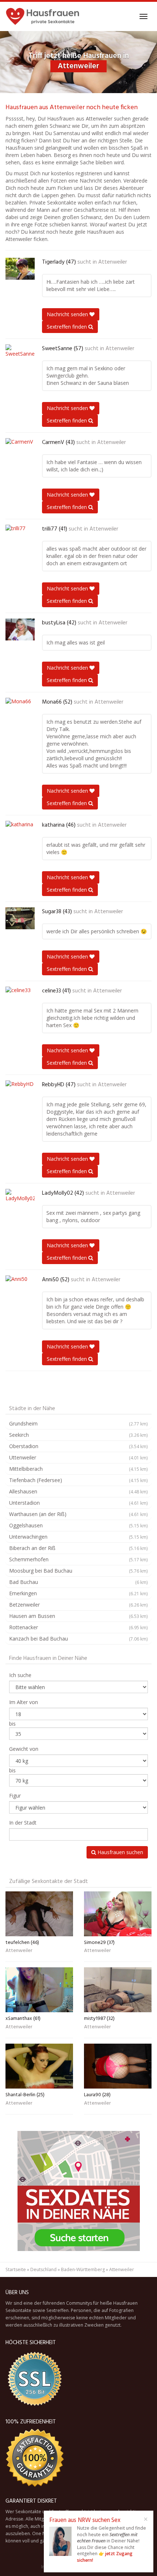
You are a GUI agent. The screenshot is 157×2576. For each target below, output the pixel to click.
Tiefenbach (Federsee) (78, 1480)
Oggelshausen (78, 1525)
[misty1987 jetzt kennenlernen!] (118, 1990)
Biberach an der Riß (78, 1548)
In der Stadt (23, 1823)
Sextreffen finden (68, 327)
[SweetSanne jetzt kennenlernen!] (20, 355)
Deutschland (43, 2269)
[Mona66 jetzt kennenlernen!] (20, 709)
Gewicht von (24, 1749)
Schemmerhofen (78, 1559)
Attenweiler (113, 262)
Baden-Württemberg (83, 2269)
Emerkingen (78, 1593)
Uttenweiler (78, 1457)
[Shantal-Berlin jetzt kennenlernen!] (39, 2066)
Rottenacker (78, 1627)
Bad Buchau (78, 1582)
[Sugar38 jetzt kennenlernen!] (20, 918)
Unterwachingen (78, 1537)
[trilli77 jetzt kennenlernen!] (20, 536)
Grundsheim (78, 1423)
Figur (15, 1796)
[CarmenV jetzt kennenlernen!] (20, 449)
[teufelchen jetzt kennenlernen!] (39, 1914)
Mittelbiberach (78, 1469)
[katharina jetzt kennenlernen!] (20, 832)
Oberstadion (78, 1446)
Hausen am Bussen (78, 1616)
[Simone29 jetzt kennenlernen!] (118, 1914)
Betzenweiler (78, 1605)
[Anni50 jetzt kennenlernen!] (20, 1286)
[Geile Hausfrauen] (43, 16)
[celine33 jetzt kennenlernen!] (20, 998)
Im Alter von (24, 1702)
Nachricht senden (68, 314)
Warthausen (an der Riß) (78, 1514)
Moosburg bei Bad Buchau (78, 1571)
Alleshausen (78, 1491)
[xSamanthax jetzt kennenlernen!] (39, 1990)
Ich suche (20, 1675)
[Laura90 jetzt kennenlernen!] (118, 2066)
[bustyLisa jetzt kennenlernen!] (20, 629)
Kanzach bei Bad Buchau (78, 1639)
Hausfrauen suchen (120, 1852)
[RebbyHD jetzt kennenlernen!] (20, 1091)
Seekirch (78, 1435)
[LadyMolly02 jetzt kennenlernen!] (20, 1200)
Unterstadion (78, 1503)
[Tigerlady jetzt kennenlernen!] (20, 269)
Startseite (16, 2269)
